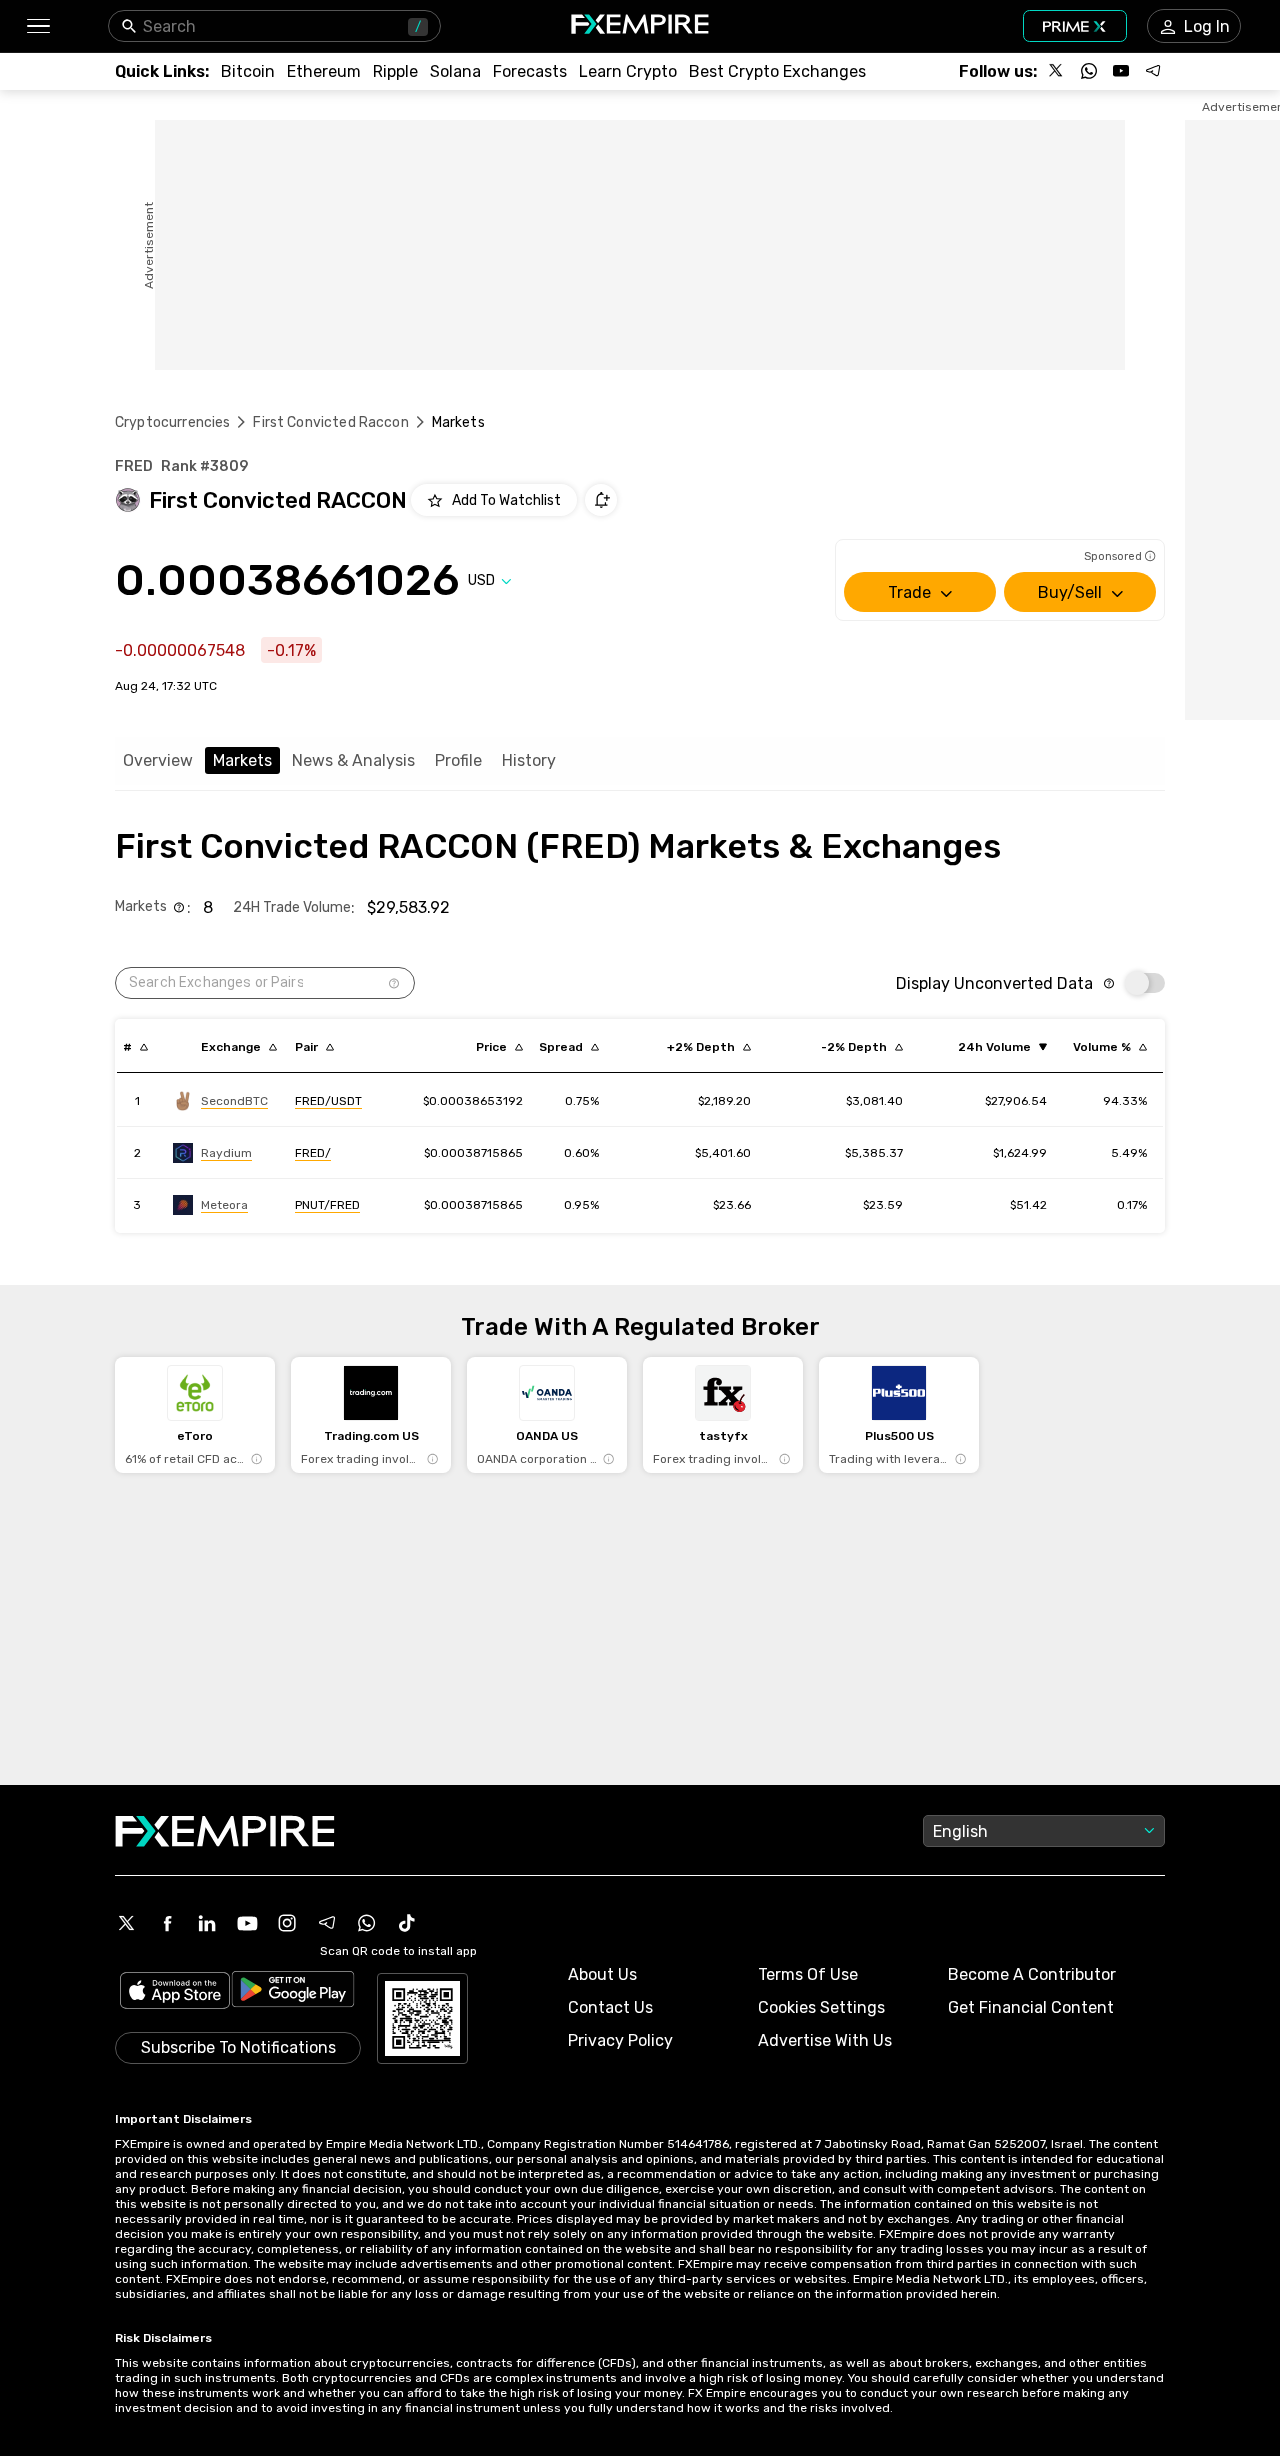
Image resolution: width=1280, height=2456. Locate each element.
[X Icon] (127, 1923)
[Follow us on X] (1057, 71)
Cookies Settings (821, 2007)
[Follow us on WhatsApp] (1089, 71)
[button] (37, 26)
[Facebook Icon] (167, 1923)
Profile (458, 760)
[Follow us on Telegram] (1153, 71)
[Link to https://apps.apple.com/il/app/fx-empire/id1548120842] (175, 1992)
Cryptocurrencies (172, 422)
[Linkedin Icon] (207, 1923)
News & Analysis (353, 760)
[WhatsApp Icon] (367, 1923)
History (529, 760)
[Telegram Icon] (327, 1923)
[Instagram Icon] (287, 1923)
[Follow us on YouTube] (1121, 71)
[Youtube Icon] (247, 1923)
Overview (158, 760)
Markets (242, 760)
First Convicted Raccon (330, 422)
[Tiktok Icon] (407, 1923)
